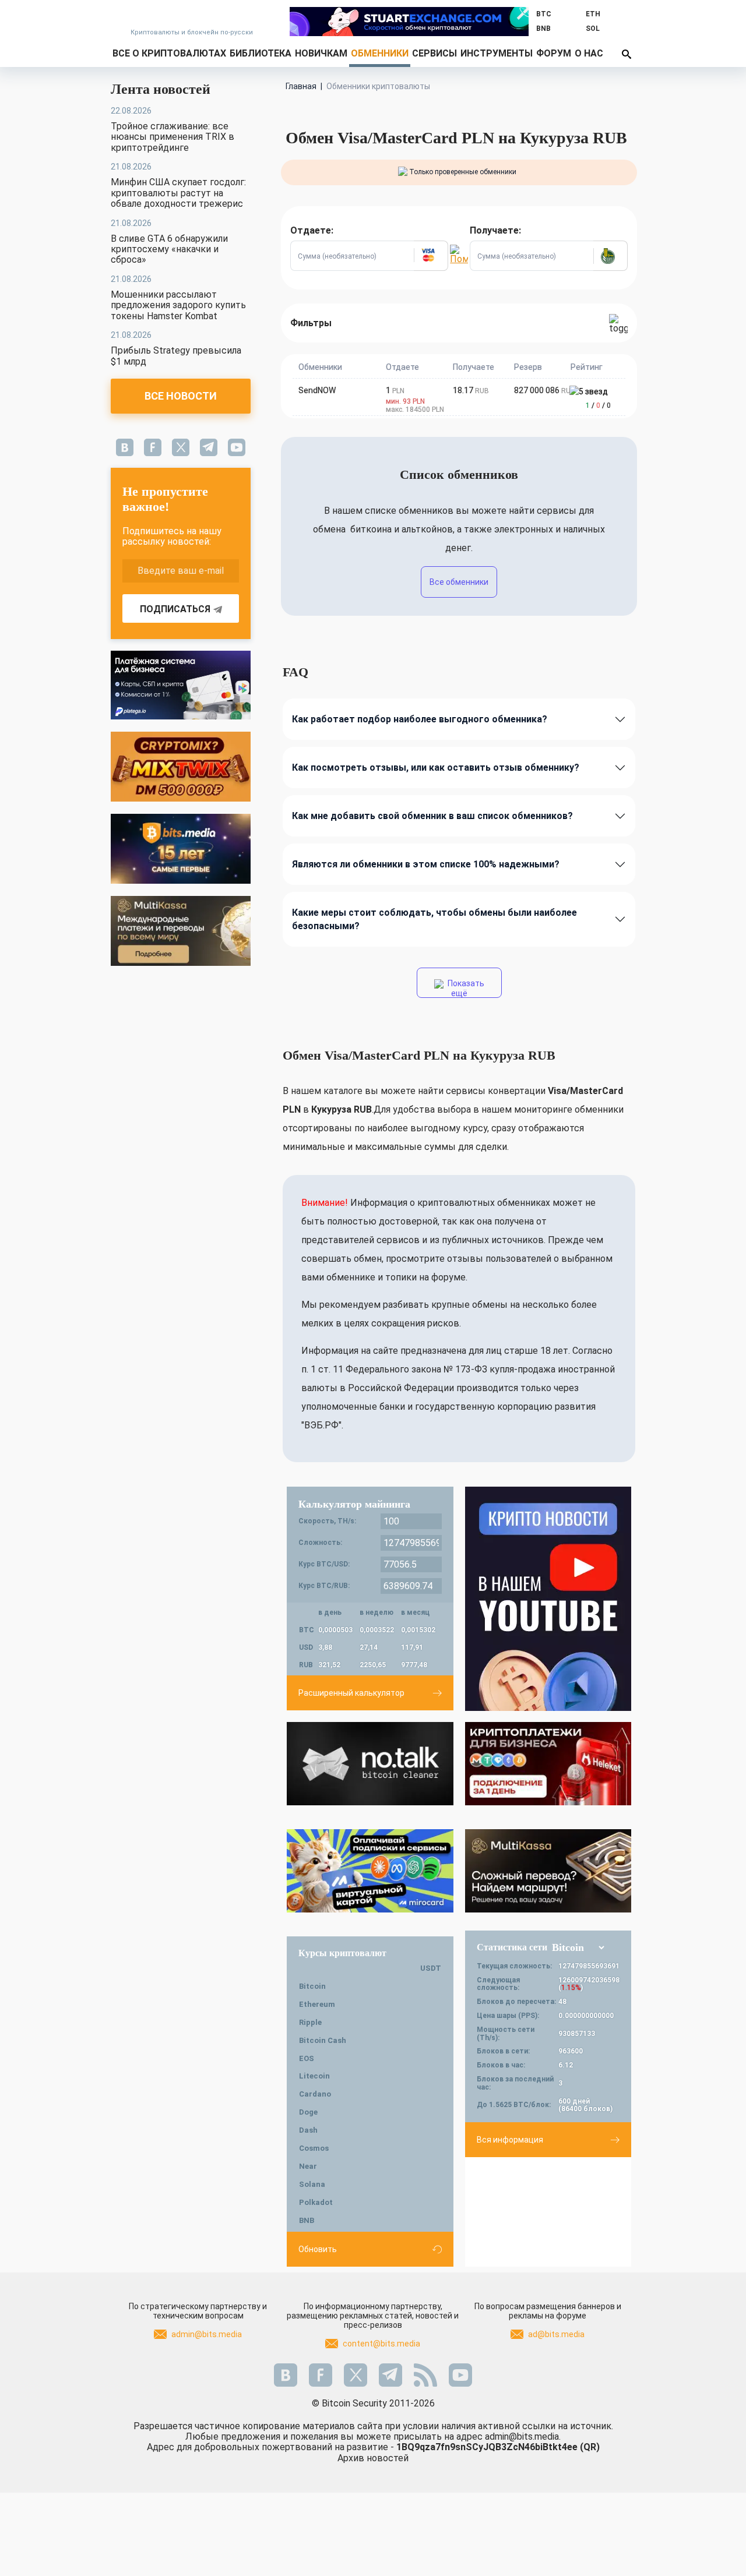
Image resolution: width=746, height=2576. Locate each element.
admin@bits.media (207, 2334)
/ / (598, 405)
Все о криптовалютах (169, 53)
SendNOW (317, 390)
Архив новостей (373, 2458)
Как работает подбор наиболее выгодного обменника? (420, 719)
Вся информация (510, 2140)
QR (590, 2447)
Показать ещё (465, 988)
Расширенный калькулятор (351, 1693)
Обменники (380, 53)
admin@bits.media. (523, 2436)
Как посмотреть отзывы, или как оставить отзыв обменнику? (436, 767)
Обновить (318, 2249)
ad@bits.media (556, 2334)
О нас (589, 53)
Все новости (181, 396)
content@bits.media (381, 2344)
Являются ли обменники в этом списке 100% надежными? (426, 864)
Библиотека (261, 53)
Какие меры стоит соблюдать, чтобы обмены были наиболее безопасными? (434, 919)
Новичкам (321, 53)
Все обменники (459, 582)
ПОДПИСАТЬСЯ (175, 609)
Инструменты (497, 53)
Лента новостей (161, 89)
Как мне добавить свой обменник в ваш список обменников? (432, 816)
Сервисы (434, 53)
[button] (431, 256)
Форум (554, 53)
